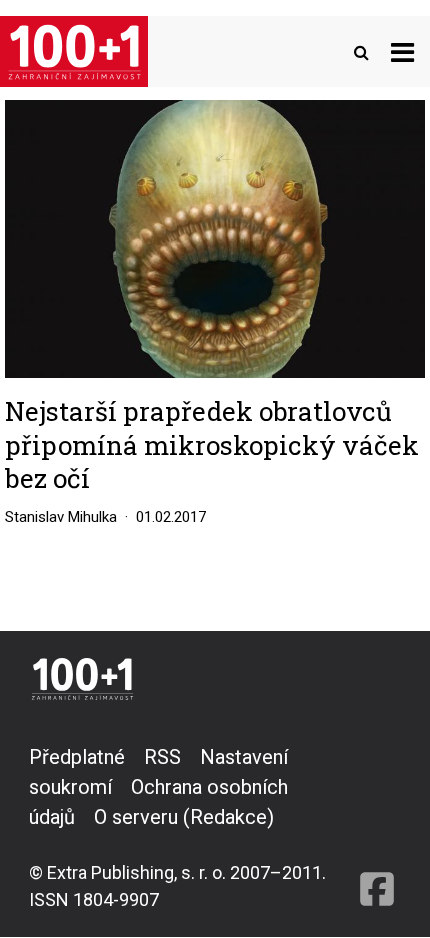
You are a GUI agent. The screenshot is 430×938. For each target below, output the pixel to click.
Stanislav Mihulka (61, 517)
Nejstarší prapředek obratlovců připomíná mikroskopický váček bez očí (212, 444)
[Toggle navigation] (402, 51)
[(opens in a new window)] (377, 827)
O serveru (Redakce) (184, 817)
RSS (162, 757)
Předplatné (77, 757)
